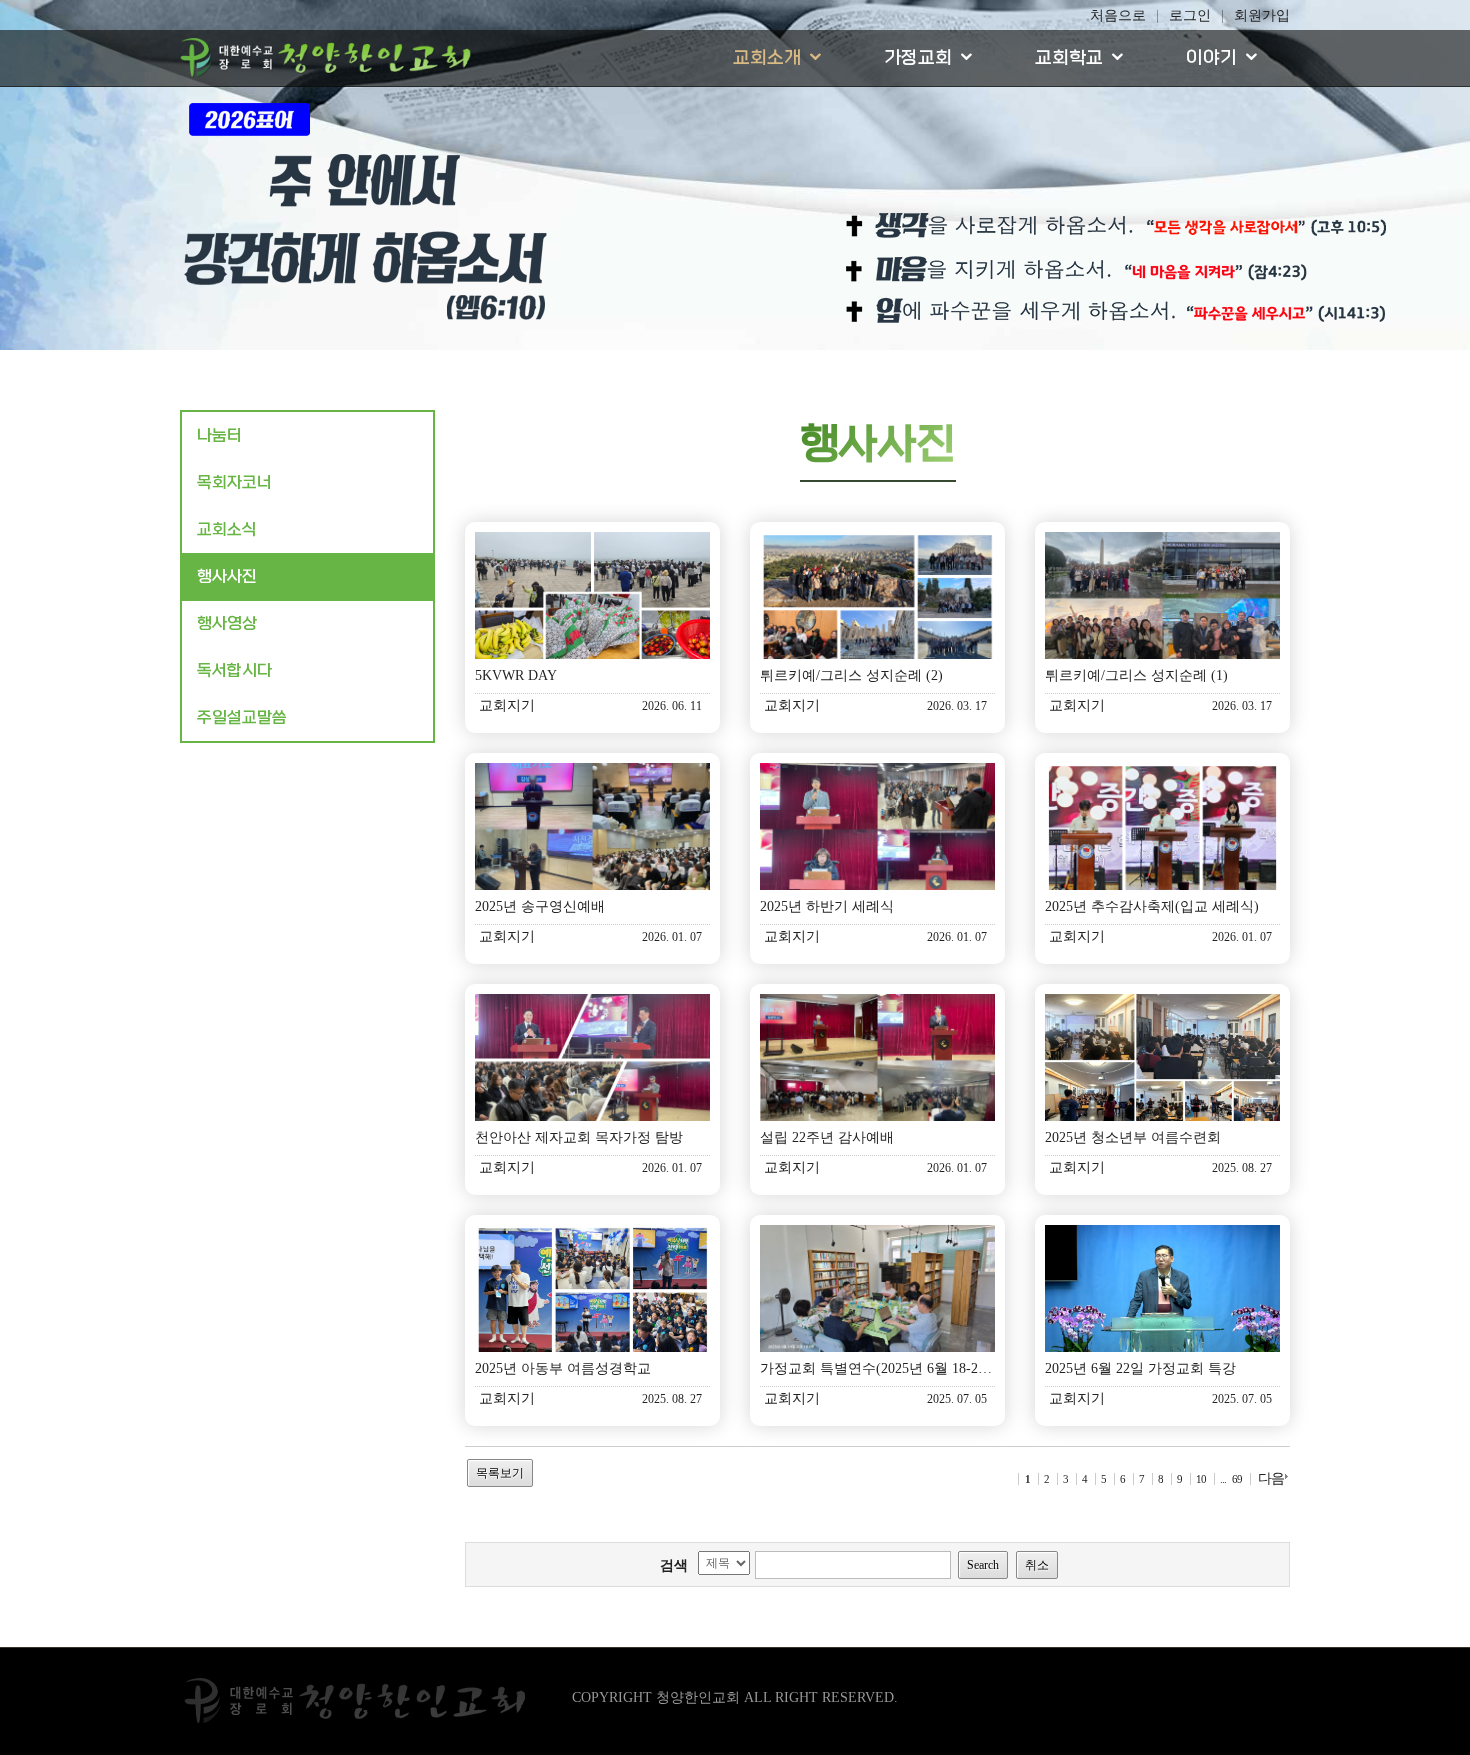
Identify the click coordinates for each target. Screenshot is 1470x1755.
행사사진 (227, 576)
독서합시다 (234, 670)
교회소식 (227, 529)
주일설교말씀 (242, 717)
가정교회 (918, 58)
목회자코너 (234, 482)
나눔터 (219, 435)
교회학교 (1069, 58)
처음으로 (1118, 15)
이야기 (1211, 58)
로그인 (1190, 15)
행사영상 (227, 623)
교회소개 (767, 58)
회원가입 (1262, 15)
